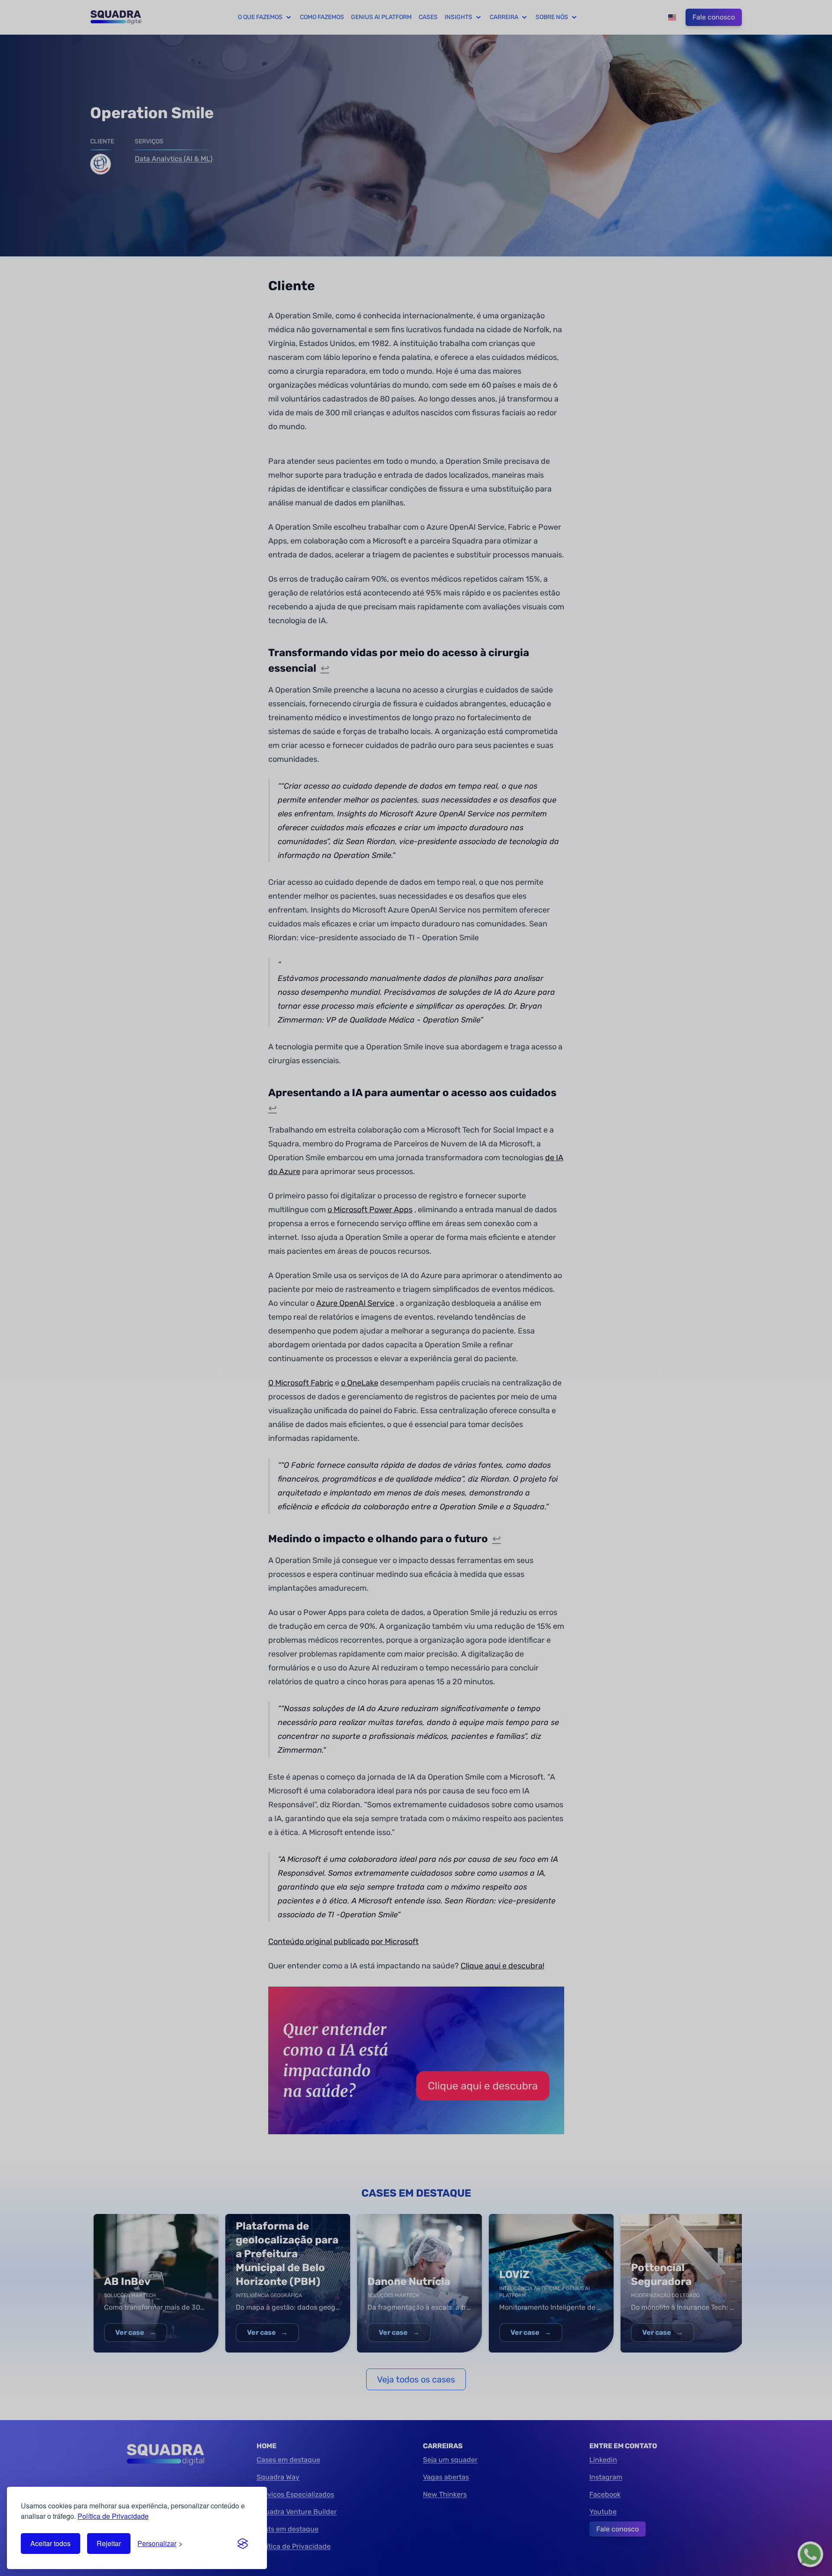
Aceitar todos (50, 2543)
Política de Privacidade (113, 2516)
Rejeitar (109, 2543)
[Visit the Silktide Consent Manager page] (243, 2544)
